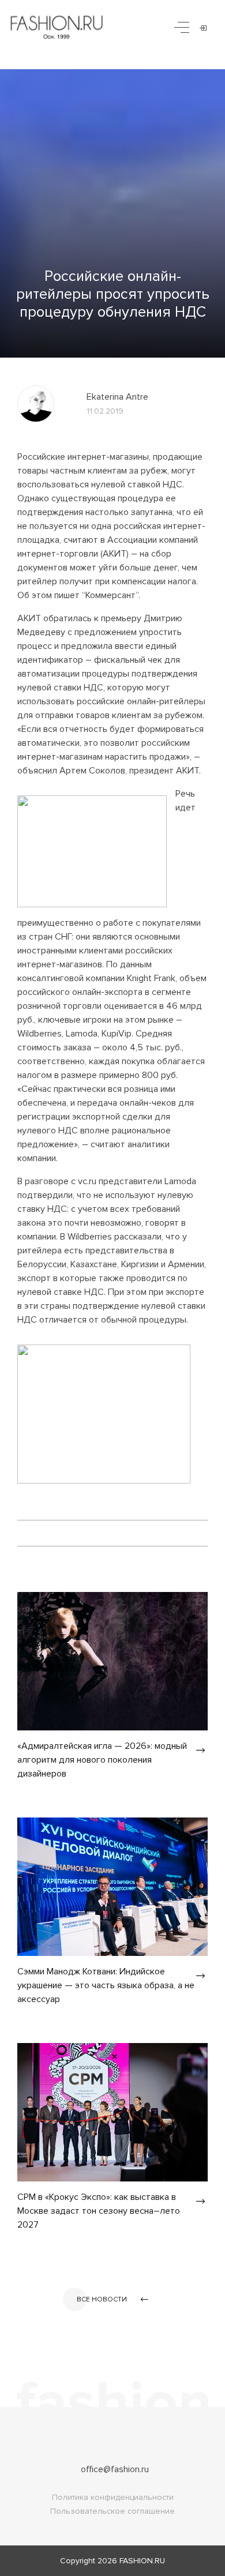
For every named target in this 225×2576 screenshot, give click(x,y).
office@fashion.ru (115, 2469)
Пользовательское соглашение (112, 2511)
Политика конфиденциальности (113, 2497)
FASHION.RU (142, 2561)
